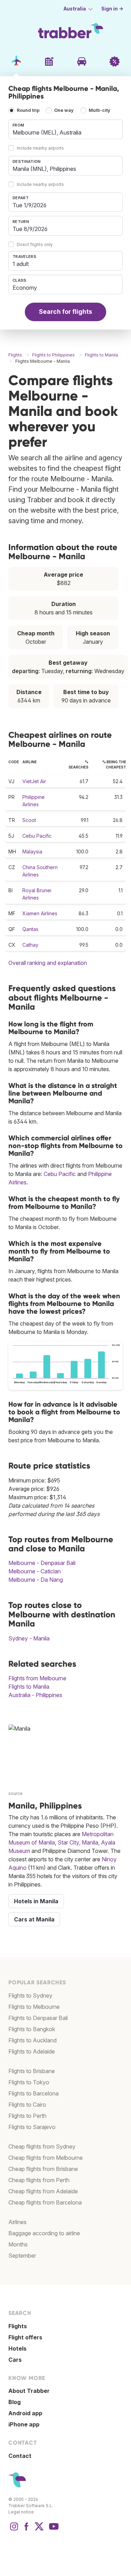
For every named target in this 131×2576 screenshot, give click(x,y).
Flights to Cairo (27, 2105)
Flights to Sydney (30, 1996)
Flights (18, 2326)
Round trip (28, 110)
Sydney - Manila (29, 1638)
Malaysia (32, 852)
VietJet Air (34, 781)
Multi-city (100, 110)
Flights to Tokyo (29, 2082)
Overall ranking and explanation (48, 963)
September (22, 2256)
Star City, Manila (78, 1842)
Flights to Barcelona (34, 2093)
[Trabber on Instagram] (14, 2530)
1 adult (21, 264)
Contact (20, 2456)
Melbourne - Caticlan (35, 1571)
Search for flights (65, 312)
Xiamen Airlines (40, 913)
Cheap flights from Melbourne (46, 2158)
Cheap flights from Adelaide (43, 2191)
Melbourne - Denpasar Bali (42, 1563)
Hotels (17, 2348)
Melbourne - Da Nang (36, 1580)
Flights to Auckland (32, 2040)
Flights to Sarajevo (32, 2127)
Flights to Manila (29, 1687)
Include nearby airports (40, 148)
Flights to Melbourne (34, 2007)
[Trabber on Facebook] (27, 2530)
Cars (15, 2360)
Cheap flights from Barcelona (45, 2202)
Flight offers (25, 2337)
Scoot (29, 820)
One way (64, 110)
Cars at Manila (34, 1919)
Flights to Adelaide (32, 2051)
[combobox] (65, 129)
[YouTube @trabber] (53, 2530)
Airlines (17, 2222)
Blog (14, 2402)
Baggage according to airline (44, 2233)
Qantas (30, 929)
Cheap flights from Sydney (42, 2146)
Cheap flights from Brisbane (43, 2169)
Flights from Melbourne (37, 1678)
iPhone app (24, 2424)
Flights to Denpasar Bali (38, 2018)
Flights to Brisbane (32, 2071)
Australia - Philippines (35, 1695)
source (16, 1793)
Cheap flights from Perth (39, 2180)
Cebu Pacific (37, 836)
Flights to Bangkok (32, 2029)
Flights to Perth (27, 2116)
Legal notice (21, 2512)
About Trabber (29, 2391)
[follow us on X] (39, 2530)
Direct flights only (35, 244)
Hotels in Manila (36, 1901)
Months (18, 2244)
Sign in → (112, 9)
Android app (25, 2413)
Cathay (30, 945)
